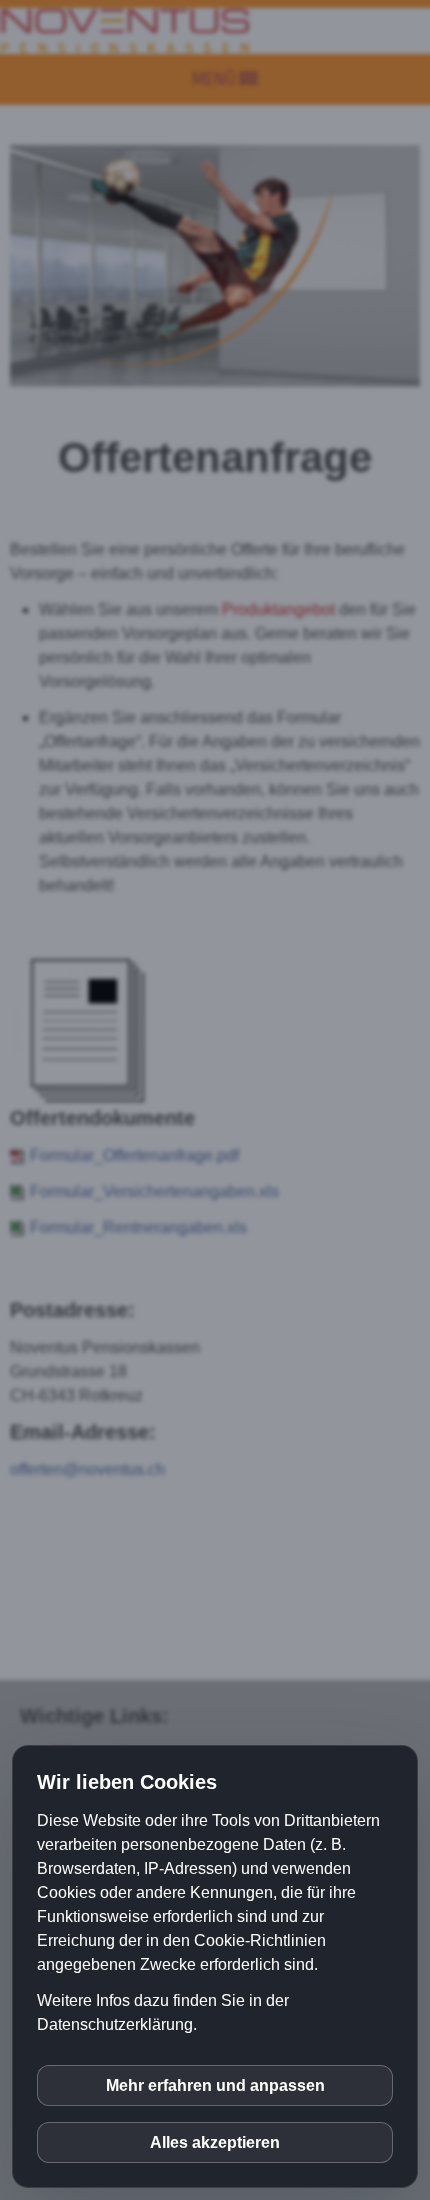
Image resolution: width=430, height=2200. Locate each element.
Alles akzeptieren (215, 2142)
